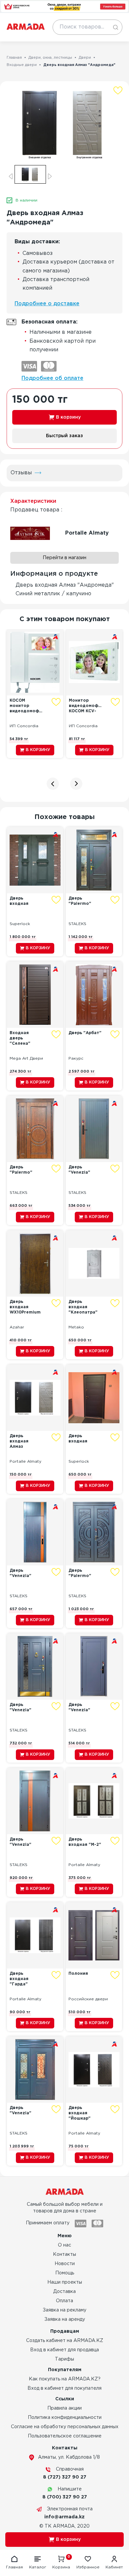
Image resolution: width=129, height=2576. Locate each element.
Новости (65, 2264)
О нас (64, 2245)
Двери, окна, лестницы (50, 58)
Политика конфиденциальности (65, 2418)
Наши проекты (65, 2282)
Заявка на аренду (65, 2319)
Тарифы (64, 2359)
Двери (85, 58)
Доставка (64, 2292)
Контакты (64, 2254)
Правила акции (64, 2408)
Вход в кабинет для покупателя (64, 2388)
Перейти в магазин (64, 558)
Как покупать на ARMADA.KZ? (65, 2379)
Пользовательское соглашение (65, 2436)
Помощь (65, 2273)
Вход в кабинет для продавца (64, 2350)
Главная (14, 58)
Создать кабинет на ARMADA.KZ (65, 2341)
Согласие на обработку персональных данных (65, 2427)
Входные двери (22, 65)
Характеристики (33, 501)
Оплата (64, 2301)
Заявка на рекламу (64, 2310)
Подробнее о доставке (47, 304)
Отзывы (21, 473)
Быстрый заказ (64, 436)
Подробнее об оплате (52, 378)
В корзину (68, 417)
